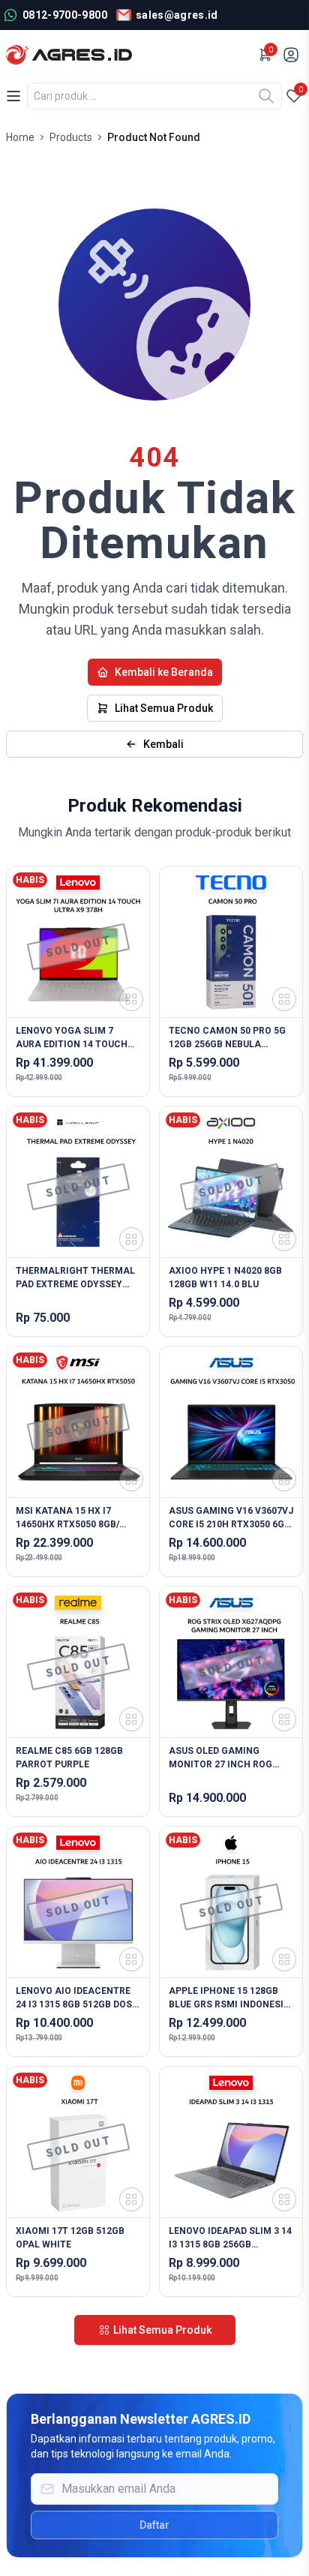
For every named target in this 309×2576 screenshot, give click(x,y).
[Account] (292, 55)
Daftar (154, 2525)
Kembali (163, 744)
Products (71, 137)
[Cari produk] (266, 96)
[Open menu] (13, 96)
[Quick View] (131, 999)
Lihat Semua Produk (164, 708)
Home (20, 137)
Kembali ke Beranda (164, 672)
